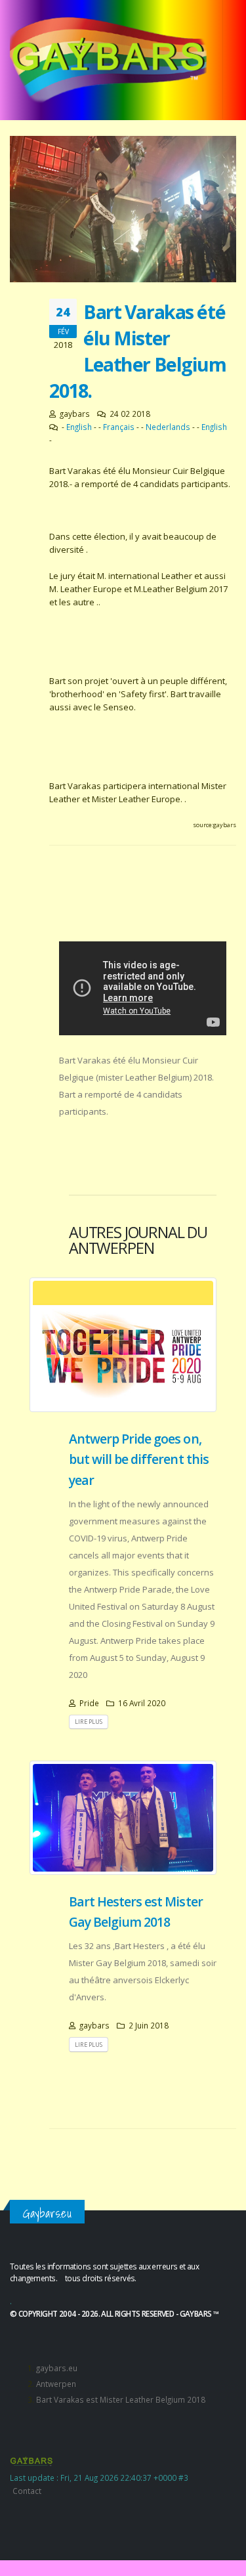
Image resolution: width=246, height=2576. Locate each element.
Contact (27, 2491)
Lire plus (89, 1722)
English (79, 427)
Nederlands (168, 427)
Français (119, 427)
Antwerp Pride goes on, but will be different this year (139, 1459)
